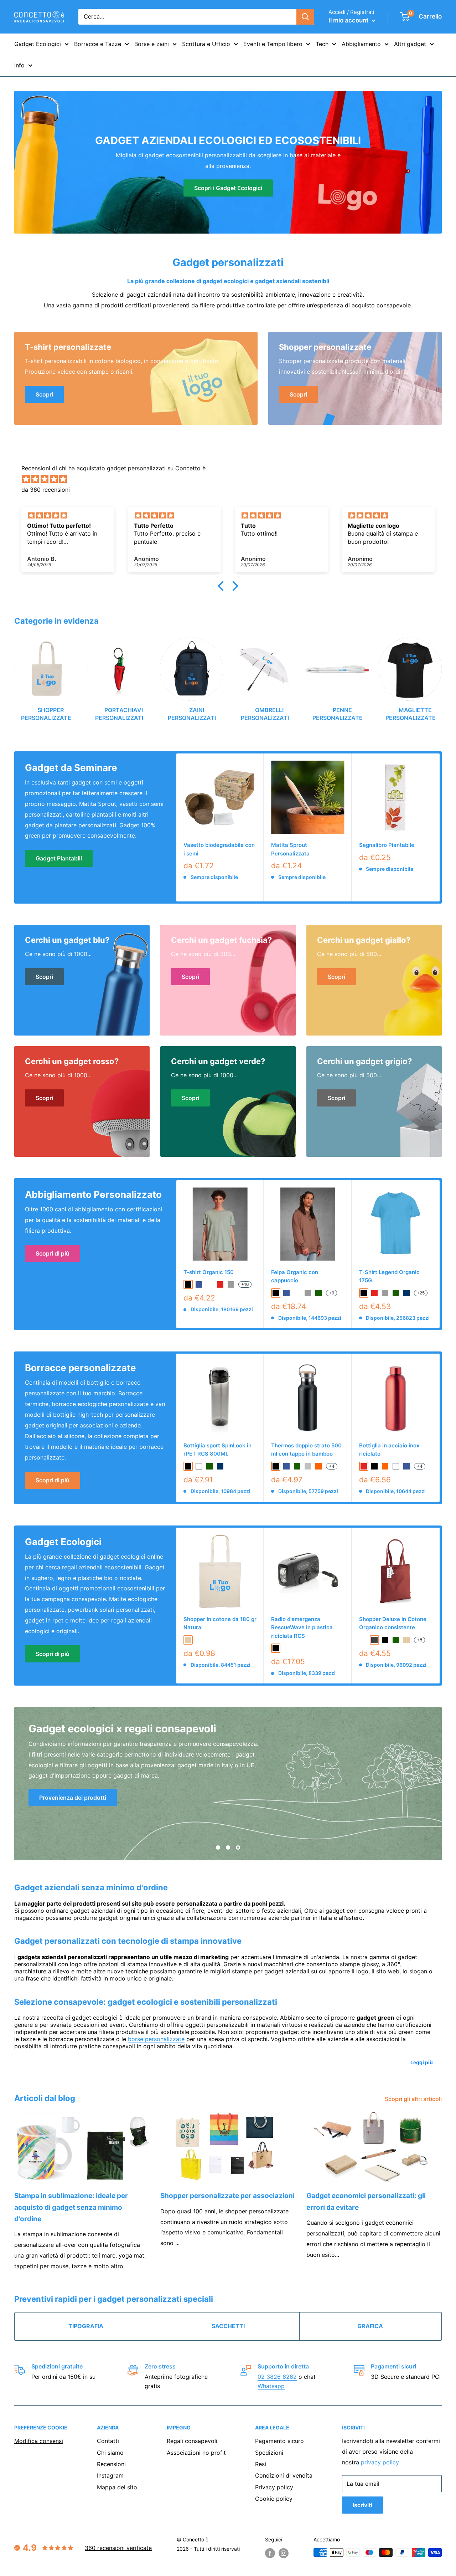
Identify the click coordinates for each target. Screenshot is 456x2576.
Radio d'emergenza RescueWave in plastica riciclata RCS (302, 1627)
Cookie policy (274, 2499)
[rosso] (220, 1284)
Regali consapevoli (192, 2441)
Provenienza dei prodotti (73, 1798)
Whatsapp (271, 2386)
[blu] (199, 1284)
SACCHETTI (228, 2326)
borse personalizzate (156, 2039)
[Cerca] (305, 17)
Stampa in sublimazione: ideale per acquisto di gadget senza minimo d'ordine (71, 2207)
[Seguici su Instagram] (284, 2553)
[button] (223, 586)
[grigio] (231, 1284)
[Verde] (297, 1466)
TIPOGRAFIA (86, 2326)
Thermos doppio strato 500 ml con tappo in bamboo (306, 1450)
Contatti (108, 2441)
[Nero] (276, 1466)
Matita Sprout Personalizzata (290, 849)
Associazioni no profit (196, 2453)
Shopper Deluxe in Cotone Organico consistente (393, 1623)
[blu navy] (406, 1293)
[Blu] (286, 1466)
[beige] (188, 1640)
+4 (332, 1466)
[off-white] (209, 1284)
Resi (261, 2464)
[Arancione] (318, 1466)
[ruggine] (364, 1640)
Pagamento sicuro (279, 2441)
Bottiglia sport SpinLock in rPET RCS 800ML (217, 1450)
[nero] (188, 1284)
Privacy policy (274, 2487)
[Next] (442, 677)
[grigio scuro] (374, 1640)
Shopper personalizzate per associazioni (227, 2196)
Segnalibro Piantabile (387, 845)
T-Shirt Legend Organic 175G (389, 1276)
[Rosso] (364, 1466)
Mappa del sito (117, 2487)
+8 (419, 1640)
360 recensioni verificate (118, 2548)
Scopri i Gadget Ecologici (228, 188)
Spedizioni (269, 2453)
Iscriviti (362, 2505)
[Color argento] (308, 1466)
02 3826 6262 (277, 2377)
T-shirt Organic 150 (209, 1272)
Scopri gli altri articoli (414, 2099)
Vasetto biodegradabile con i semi (219, 849)
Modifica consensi (39, 2441)
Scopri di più (53, 1253)
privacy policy (380, 2462)
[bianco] (297, 1293)
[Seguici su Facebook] (270, 2553)
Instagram (110, 2475)
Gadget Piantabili (59, 858)
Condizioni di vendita (284, 2475)
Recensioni (111, 2464)
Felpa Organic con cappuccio (295, 1276)
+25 (421, 1293)
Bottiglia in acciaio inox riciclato (389, 1450)
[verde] (318, 1293)
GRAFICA (370, 2326)
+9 (331, 1293)
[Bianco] (396, 1466)
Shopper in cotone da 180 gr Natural (220, 1623)
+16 (245, 1284)
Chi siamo (110, 2453)
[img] (232, 479)
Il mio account (349, 20)
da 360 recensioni (46, 490)
